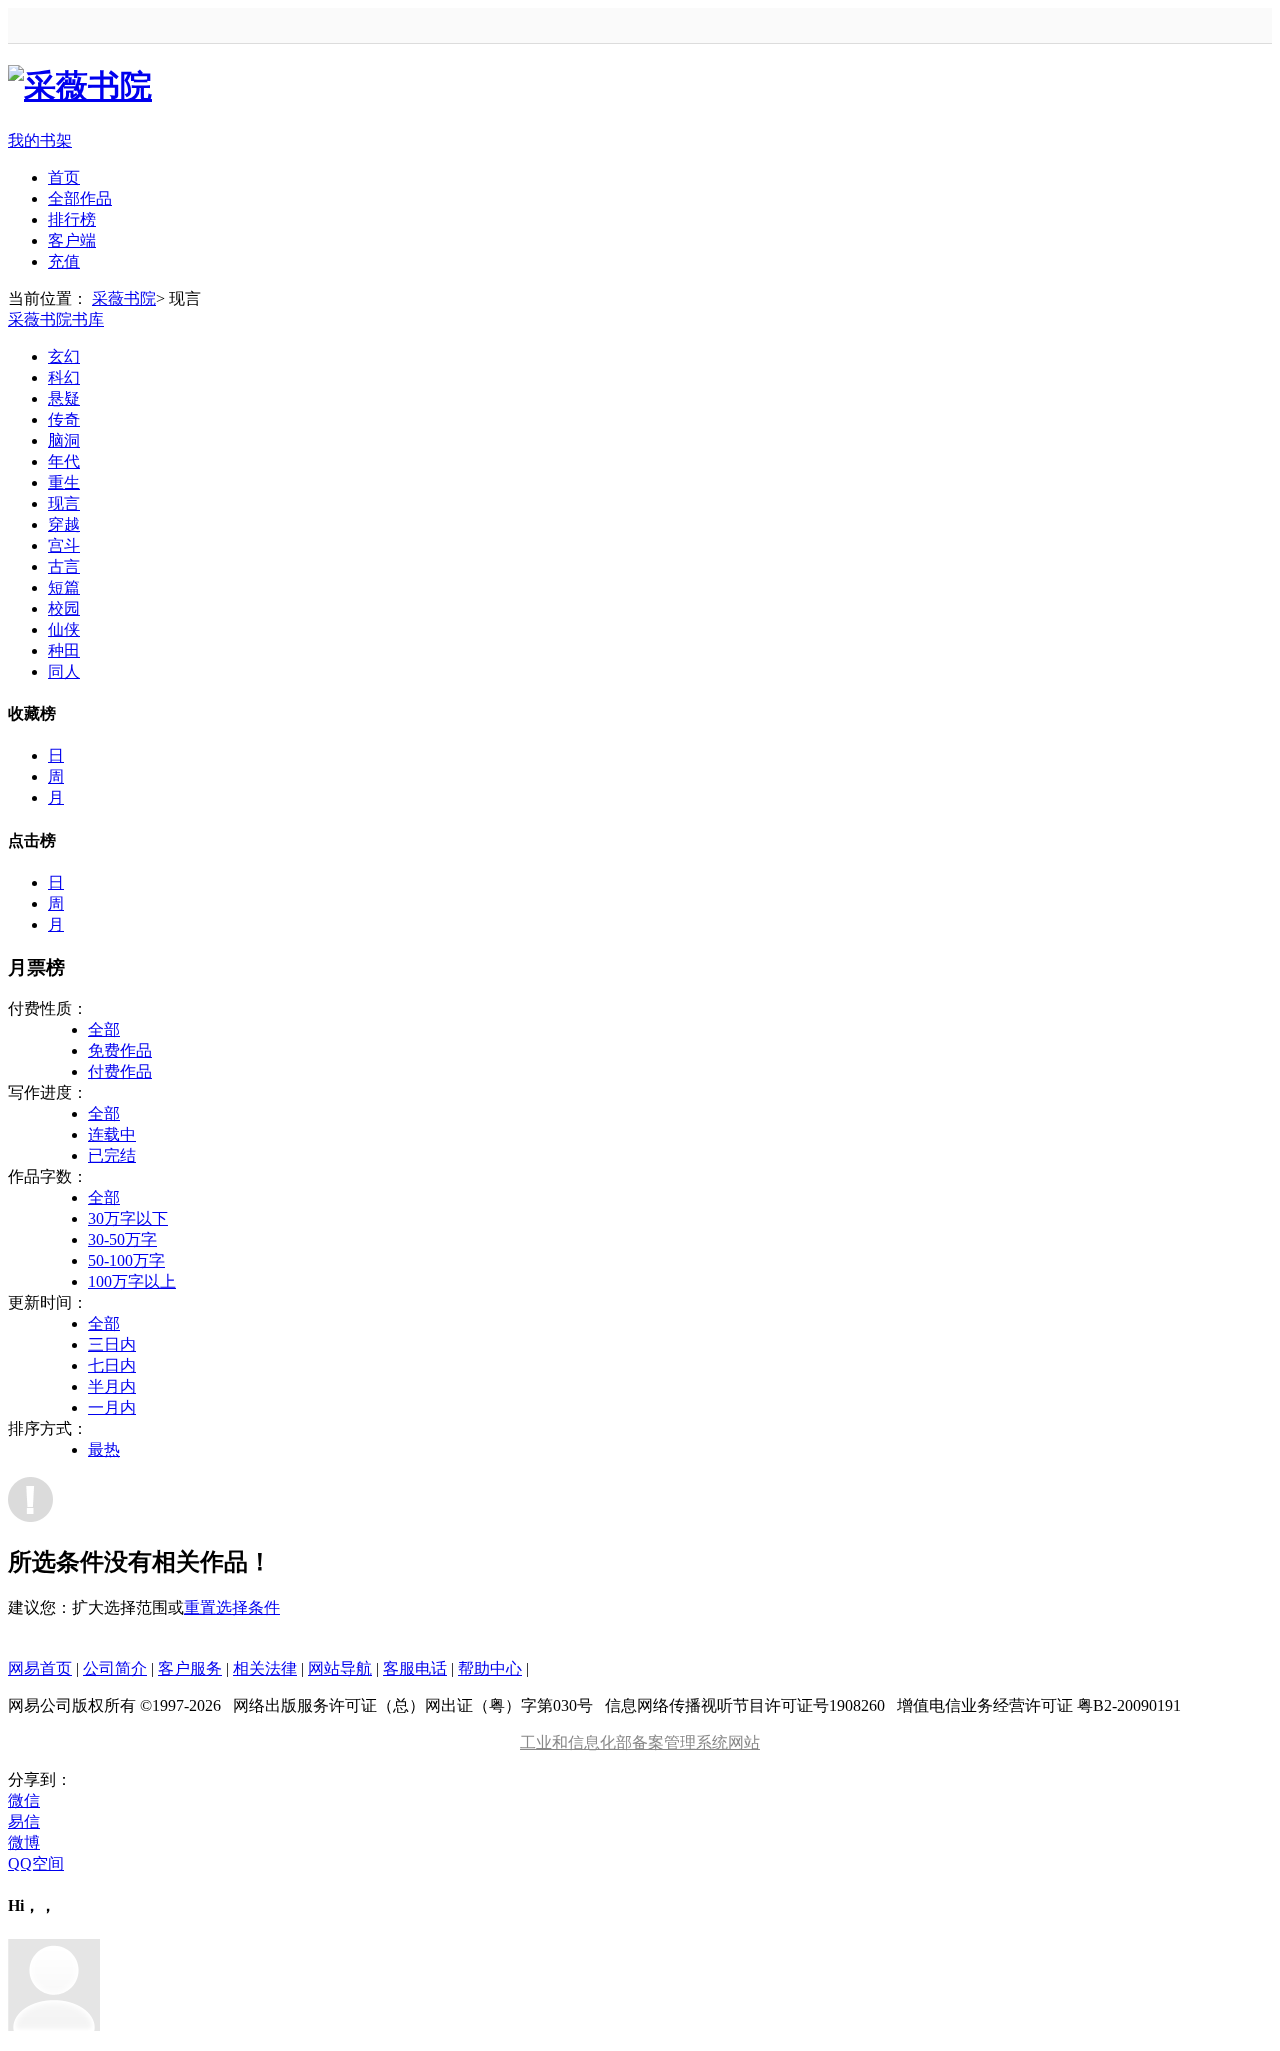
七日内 (112, 1365)
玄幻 (64, 356)
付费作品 (120, 1071)
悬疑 (64, 398)
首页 (64, 177)
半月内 (112, 1386)
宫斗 (64, 545)
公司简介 (115, 1668)
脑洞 (64, 440)
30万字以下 (128, 1218)
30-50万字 (122, 1239)
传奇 (64, 419)
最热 (104, 1449)
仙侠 (64, 629)
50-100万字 (126, 1260)
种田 (64, 650)
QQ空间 (36, 1863)
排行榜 (72, 219)
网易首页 (40, 1668)
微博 (24, 1842)
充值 (64, 261)
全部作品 (80, 198)
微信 (24, 1800)
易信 (24, 1821)
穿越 (64, 524)
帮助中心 (490, 1668)
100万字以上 (132, 1281)
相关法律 (265, 1668)
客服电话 (415, 1668)
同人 (64, 671)
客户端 (72, 240)
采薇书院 (124, 298)
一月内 (112, 1407)
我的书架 (40, 140)
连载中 (112, 1134)
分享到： (40, 1779)
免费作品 (120, 1050)
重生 (64, 482)
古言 (64, 566)
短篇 (64, 587)
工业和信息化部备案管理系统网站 (640, 1742)
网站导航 (340, 1668)
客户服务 (190, 1668)
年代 (64, 461)
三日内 (112, 1344)
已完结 (112, 1155)
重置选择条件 (232, 1607)
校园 (64, 608)
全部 (104, 1029)
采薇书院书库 (56, 319)
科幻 (64, 377)
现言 (64, 503)
